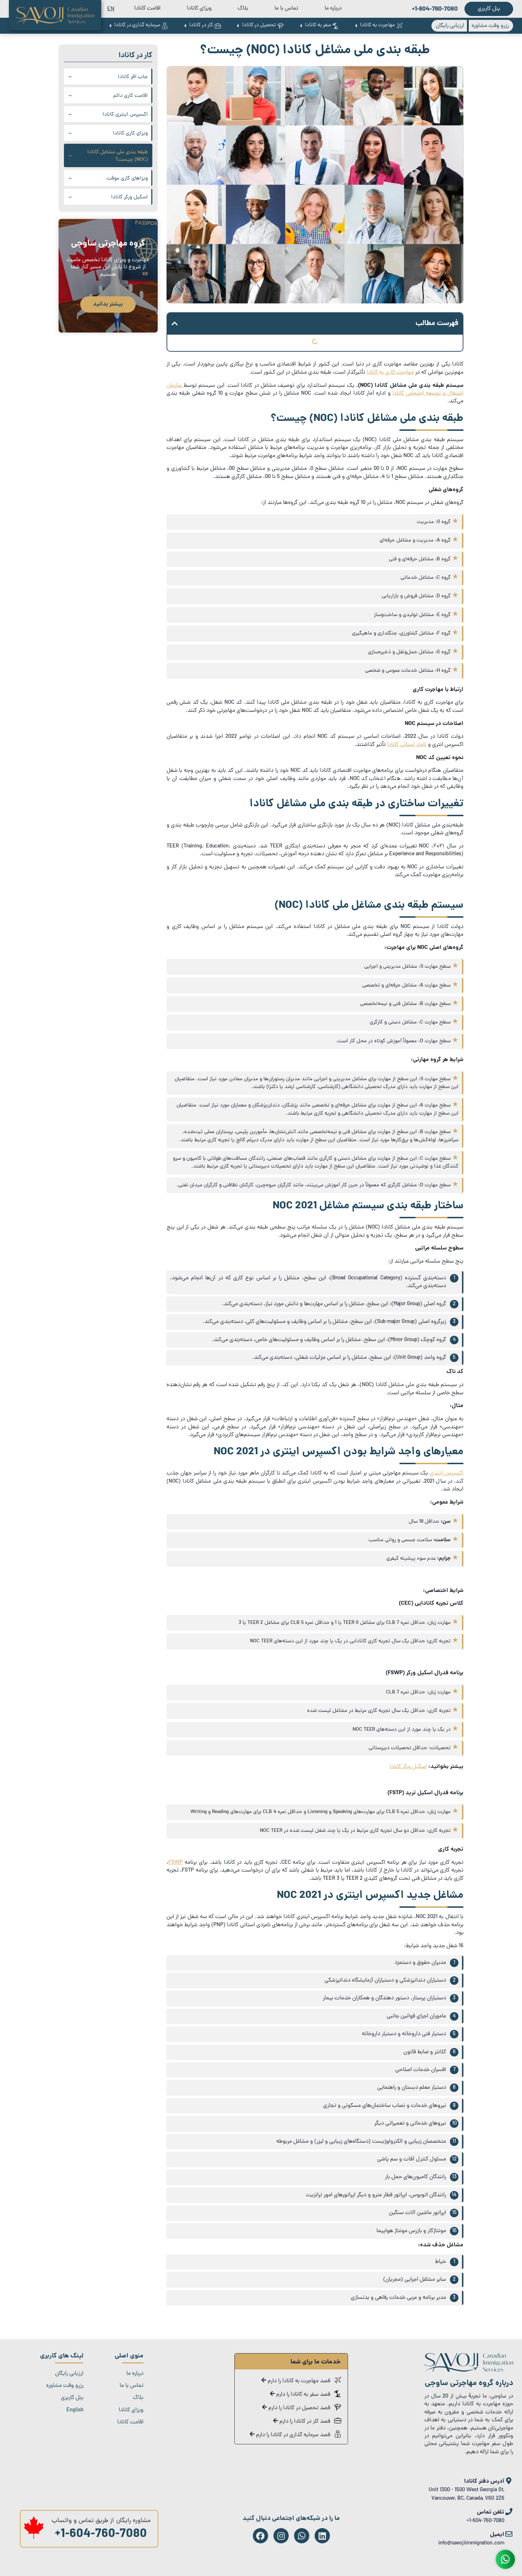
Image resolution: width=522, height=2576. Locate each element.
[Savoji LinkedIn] (322, 2536)
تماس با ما (286, 9)
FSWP (176, 1863)
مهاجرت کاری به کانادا (390, 373)
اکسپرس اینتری (447, 1473)
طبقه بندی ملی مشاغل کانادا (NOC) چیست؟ (118, 156)
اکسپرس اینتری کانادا (125, 115)
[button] (175, 324)
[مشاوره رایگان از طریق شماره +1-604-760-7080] (34, 2538)
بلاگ (243, 9)
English (75, 2410)
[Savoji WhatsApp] (302, 2536)
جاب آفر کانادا (133, 77)
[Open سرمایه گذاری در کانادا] (110, 26)
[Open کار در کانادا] (185, 26)
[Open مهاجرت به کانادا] (356, 26)
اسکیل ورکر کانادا (408, 1767)
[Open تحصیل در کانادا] (238, 26)
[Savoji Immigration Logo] (55, 15)
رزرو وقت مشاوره (65, 2386)
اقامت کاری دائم (130, 96)
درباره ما (333, 9)
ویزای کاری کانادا (130, 134)
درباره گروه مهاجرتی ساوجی (469, 2383)
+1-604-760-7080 (101, 2535)
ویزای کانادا (199, 9)
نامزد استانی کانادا (407, 745)
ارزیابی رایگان (69, 2374)
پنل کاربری (72, 2398)
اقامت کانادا (147, 9)
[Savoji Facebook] (260, 2536)
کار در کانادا (135, 56)
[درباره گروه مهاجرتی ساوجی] (469, 2371)
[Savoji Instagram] (281, 2536)
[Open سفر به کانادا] (301, 26)
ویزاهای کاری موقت (127, 179)
